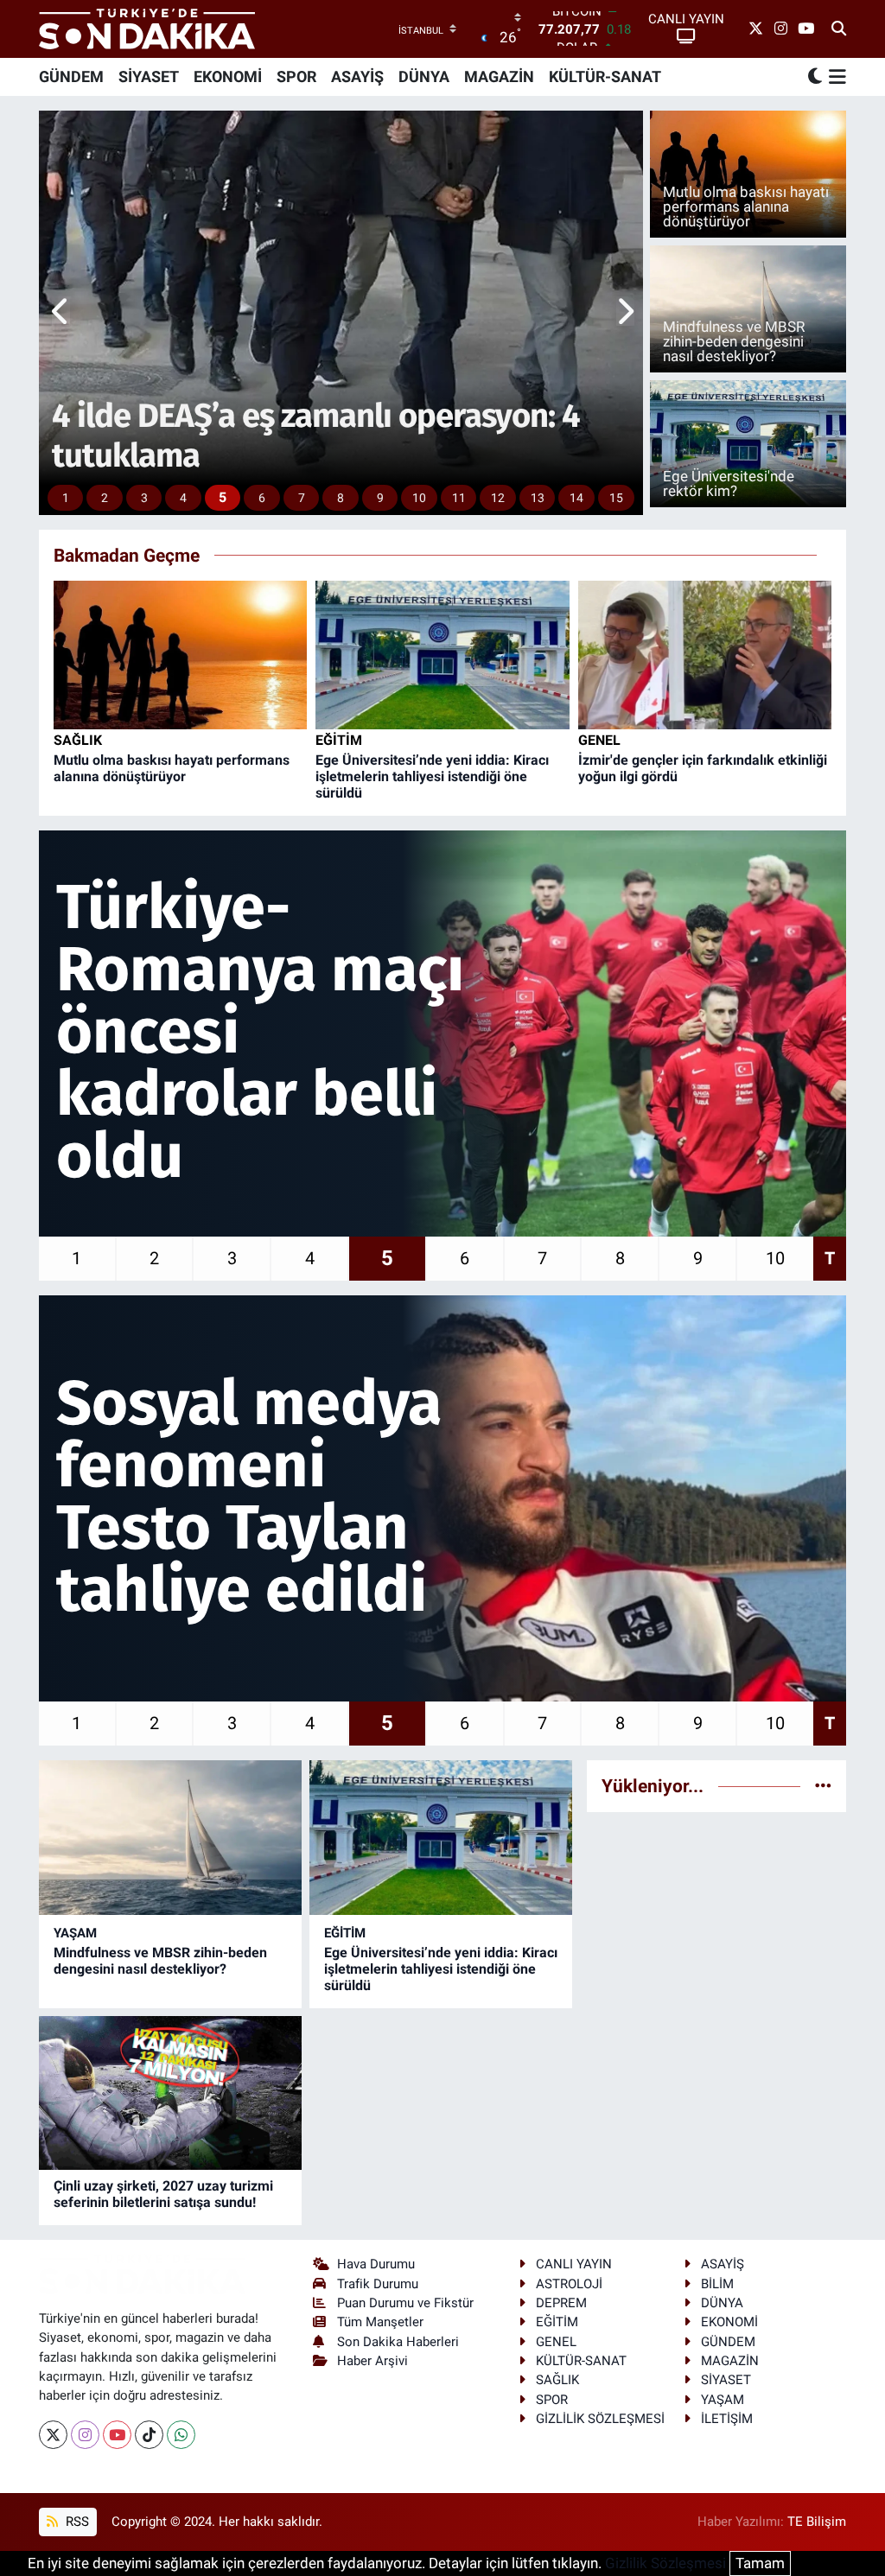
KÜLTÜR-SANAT (605, 76)
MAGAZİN (499, 76)
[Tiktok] (149, 2435)
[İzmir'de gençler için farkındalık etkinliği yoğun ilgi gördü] (705, 654)
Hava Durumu (376, 2264)
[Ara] (839, 29)
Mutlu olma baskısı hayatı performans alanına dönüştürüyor (172, 768)
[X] (53, 2435)
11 (459, 498)
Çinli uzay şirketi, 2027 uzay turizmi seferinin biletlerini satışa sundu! (163, 2194)
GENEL (599, 740)
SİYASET (149, 76)
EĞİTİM (339, 740)
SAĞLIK (78, 740)
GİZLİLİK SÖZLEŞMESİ (600, 2419)
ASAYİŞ (357, 76)
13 (538, 498)
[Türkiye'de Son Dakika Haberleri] (147, 29)
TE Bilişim (817, 2522)
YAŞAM (75, 1933)
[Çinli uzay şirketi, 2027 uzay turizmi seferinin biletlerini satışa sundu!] (170, 2093)
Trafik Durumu (378, 2284)
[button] (61, 313)
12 (498, 498)
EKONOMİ (228, 76)
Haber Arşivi (372, 2361)
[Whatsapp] (181, 2435)
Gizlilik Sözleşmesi (665, 2563)
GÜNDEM (71, 76)
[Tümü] (823, 1785)
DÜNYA (424, 76)
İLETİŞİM (727, 2419)
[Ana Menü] (834, 77)
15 (616, 498)
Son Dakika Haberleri (398, 2342)
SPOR (296, 76)
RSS (76, 2522)
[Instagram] (85, 2435)
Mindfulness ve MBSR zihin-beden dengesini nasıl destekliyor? (160, 1961)
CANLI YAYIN (574, 2264)
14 (576, 498)
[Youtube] (117, 2435)
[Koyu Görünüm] (815, 76)
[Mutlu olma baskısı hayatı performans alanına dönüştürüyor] (181, 654)
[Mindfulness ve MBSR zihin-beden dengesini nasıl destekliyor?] (170, 1837)
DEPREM (561, 2303)
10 (419, 498)
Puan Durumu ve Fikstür (405, 2303)
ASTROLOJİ (569, 2284)
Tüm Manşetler (380, 2322)
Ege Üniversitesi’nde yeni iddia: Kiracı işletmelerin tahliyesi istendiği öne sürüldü (432, 776)
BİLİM (717, 2284)
